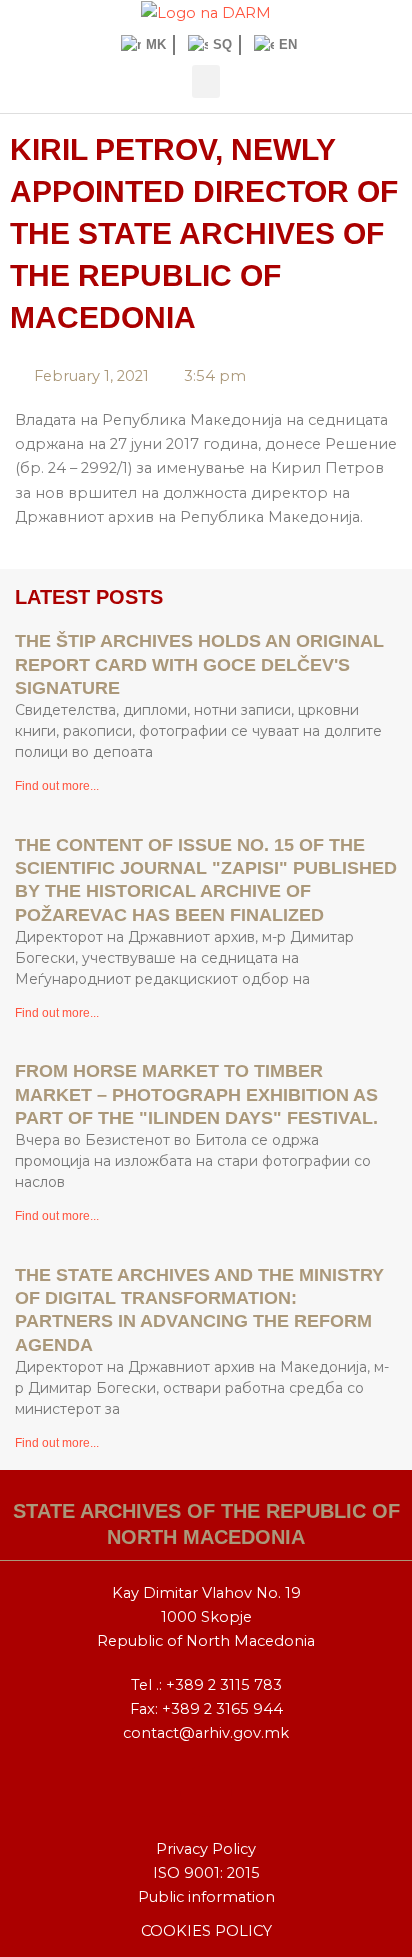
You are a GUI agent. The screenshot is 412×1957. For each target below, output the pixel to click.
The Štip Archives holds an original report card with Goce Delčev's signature (199, 664)
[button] (206, 81)
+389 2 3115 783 (224, 1685)
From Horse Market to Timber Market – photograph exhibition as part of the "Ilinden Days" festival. (196, 1094)
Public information (206, 1897)
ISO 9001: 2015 (206, 1873)
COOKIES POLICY (206, 1931)
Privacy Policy (206, 1849)
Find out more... (57, 786)
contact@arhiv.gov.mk (206, 1733)
